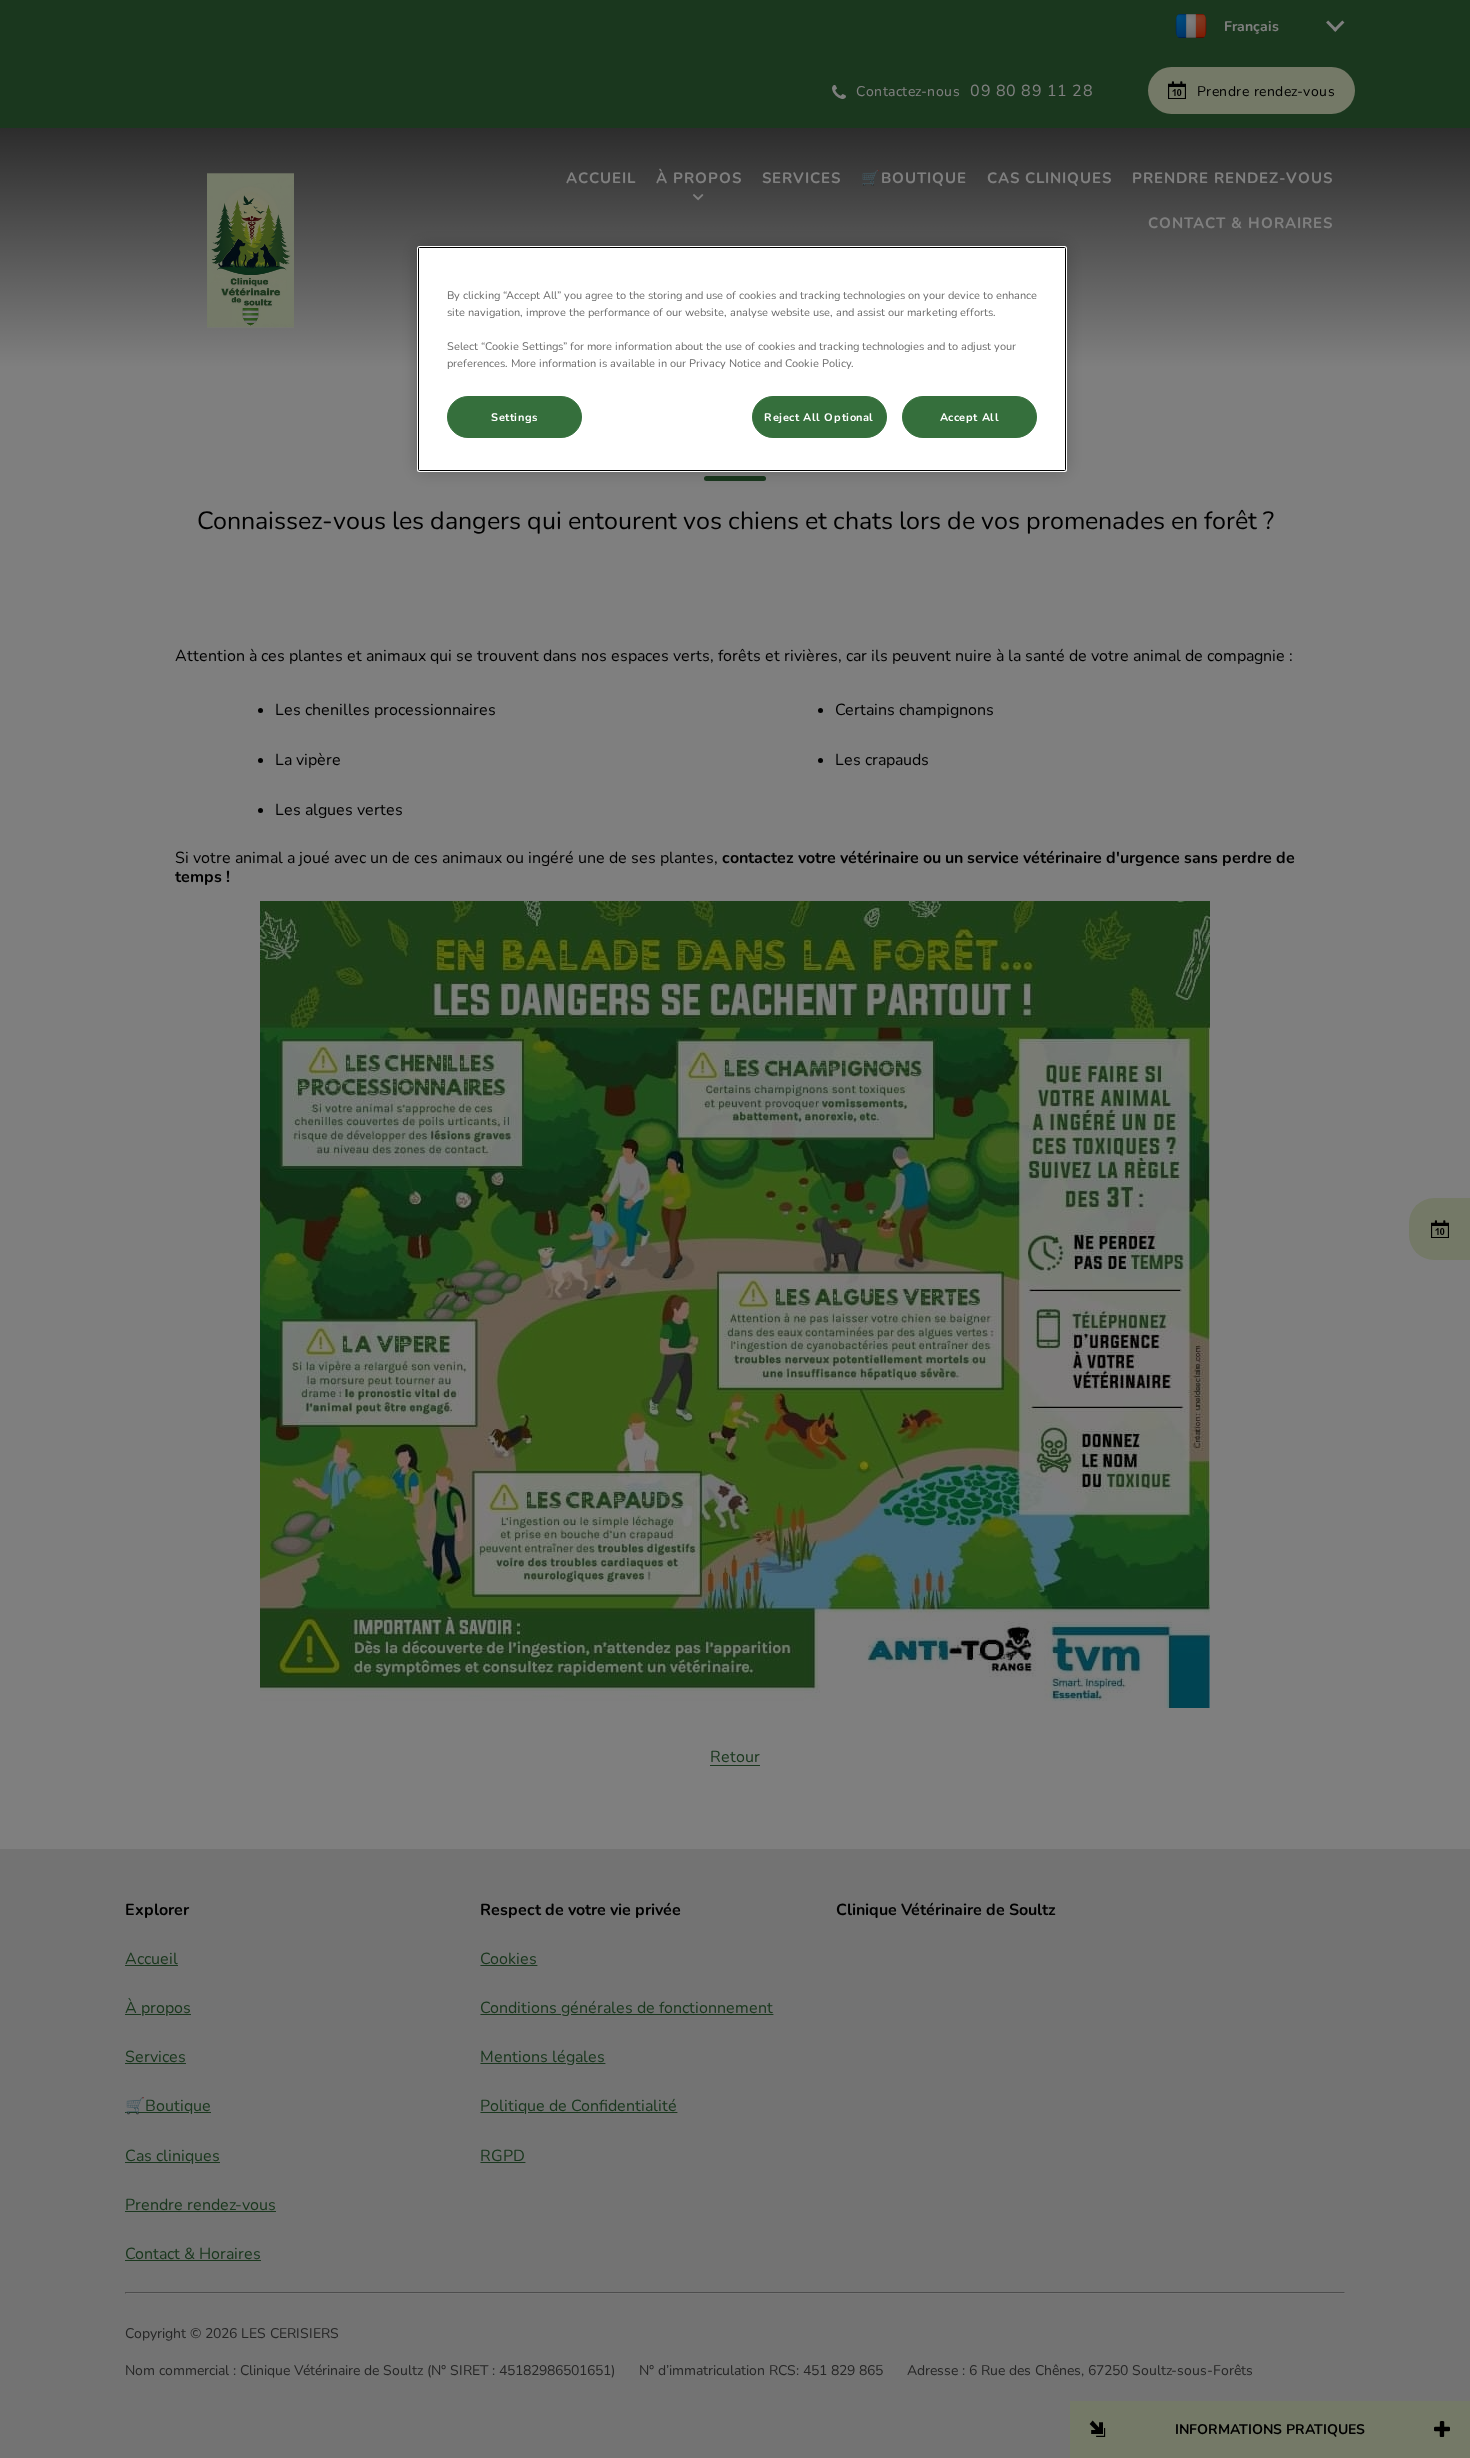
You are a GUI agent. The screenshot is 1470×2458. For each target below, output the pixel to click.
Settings (514, 416)
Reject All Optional (819, 416)
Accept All (970, 416)
